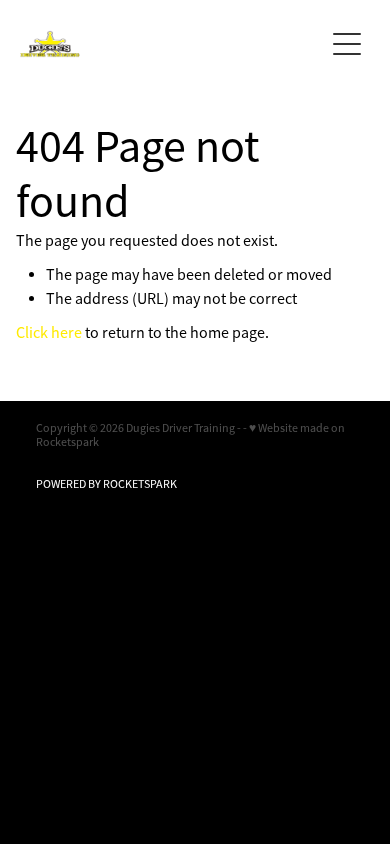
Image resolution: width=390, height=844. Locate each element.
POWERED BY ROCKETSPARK (106, 484)
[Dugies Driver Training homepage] (171, 44)
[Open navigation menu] (347, 44)
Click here (49, 333)
